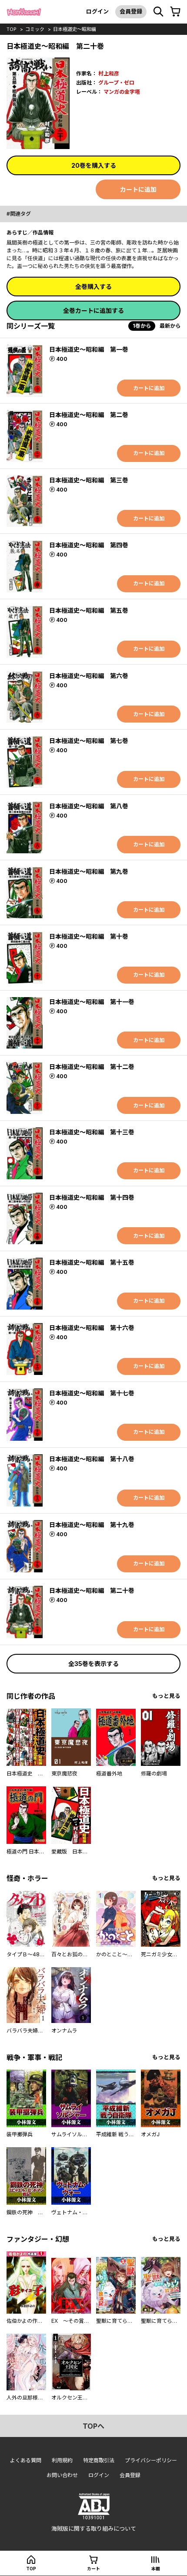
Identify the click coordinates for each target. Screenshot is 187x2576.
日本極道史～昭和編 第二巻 (89, 415)
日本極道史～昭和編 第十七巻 (92, 1393)
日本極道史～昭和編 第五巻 (89, 610)
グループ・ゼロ (116, 83)
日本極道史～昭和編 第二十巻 (92, 1590)
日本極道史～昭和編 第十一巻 (92, 1002)
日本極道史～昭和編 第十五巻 (92, 1262)
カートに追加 (138, 189)
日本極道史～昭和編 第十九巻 (92, 1525)
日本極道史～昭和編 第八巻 (89, 806)
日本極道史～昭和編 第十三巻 (92, 1132)
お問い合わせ (62, 2475)
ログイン (97, 11)
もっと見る (166, 1696)
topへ (93, 2426)
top (12, 29)
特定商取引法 (99, 2460)
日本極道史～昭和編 (75, 29)
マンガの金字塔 (122, 92)
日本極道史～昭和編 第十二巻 (92, 1067)
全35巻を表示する (93, 1664)
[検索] (158, 12)
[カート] (175, 12)
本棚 (156, 2569)
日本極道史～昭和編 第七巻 (89, 741)
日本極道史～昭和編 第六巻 (89, 676)
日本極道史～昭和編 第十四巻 (92, 1197)
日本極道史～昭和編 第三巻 (89, 480)
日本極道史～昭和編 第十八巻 (92, 1459)
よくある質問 (26, 2460)
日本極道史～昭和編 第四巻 (89, 545)
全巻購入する (93, 287)
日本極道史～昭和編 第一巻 (89, 349)
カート (93, 2569)
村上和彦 (109, 73)
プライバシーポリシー (151, 2460)
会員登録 (131, 11)
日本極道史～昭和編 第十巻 (89, 936)
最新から (170, 326)
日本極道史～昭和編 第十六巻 (92, 1328)
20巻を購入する (94, 165)
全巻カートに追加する (93, 311)
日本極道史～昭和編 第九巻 (89, 871)
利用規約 (62, 2460)
